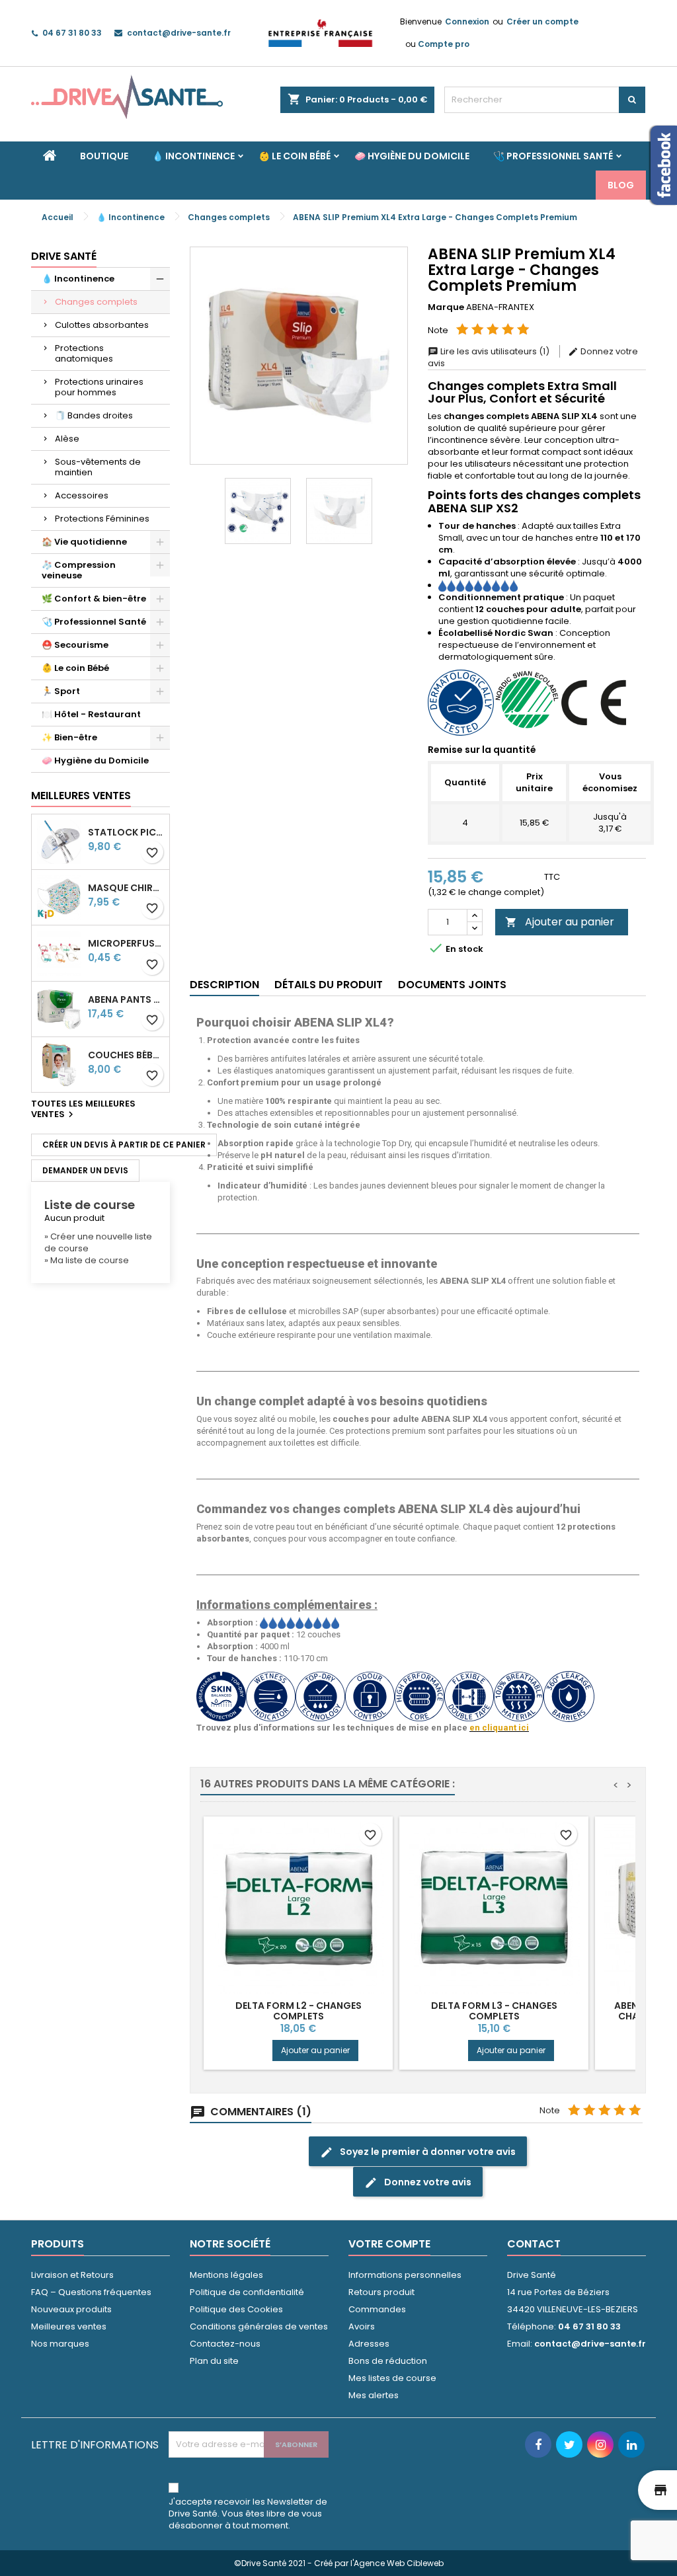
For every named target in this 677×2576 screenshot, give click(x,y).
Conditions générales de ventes (259, 2326)
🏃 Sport (61, 691)
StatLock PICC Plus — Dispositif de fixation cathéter (126, 833)
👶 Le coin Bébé (295, 156)
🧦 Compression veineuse (79, 570)
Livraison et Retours (72, 2275)
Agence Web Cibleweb (399, 2563)
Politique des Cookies (236, 2309)
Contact (534, 2244)
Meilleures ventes (69, 2326)
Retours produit (381, 2292)
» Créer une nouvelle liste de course (98, 1242)
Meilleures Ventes (81, 796)
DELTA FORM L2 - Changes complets (299, 2011)
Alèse (67, 439)
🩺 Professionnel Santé (553, 156)
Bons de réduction (388, 2361)
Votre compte (389, 2244)
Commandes (377, 2309)
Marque (446, 307)
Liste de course (90, 1205)
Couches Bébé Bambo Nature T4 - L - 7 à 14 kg (126, 1055)
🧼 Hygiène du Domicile (412, 156)
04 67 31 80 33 (72, 33)
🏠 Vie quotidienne (84, 542)
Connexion (467, 21)
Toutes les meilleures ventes (83, 1110)
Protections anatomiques (84, 353)
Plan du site (214, 2361)
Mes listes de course (392, 2378)
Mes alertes (374, 2395)
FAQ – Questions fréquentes (91, 2292)
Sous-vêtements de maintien (98, 467)
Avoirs (362, 2326)
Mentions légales (226, 2275)
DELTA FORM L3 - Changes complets (494, 2011)
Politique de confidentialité (247, 2292)
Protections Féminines (102, 519)
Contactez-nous (225, 2344)
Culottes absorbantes (102, 325)
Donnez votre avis (418, 2182)
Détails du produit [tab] (329, 985)
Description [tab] (224, 985)
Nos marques (60, 2344)
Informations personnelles (405, 2275)
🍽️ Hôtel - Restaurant (91, 714)
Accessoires (82, 495)
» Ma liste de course (87, 1260)
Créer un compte (542, 21)
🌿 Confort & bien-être (94, 599)
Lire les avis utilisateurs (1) (490, 351)
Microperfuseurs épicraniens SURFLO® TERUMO (126, 944)
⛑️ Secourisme (75, 645)
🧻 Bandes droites (94, 415)
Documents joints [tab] (452, 985)
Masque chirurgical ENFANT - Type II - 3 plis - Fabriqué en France (126, 888)
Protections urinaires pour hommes (99, 387)
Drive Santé (64, 256)
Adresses (369, 2344)
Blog (621, 185)
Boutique (104, 156)
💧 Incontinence (193, 156)
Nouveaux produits (71, 2309)
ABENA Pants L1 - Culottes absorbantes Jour (126, 1000)
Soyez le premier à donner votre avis (418, 2152)
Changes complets (96, 302)
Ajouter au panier (560, 922)
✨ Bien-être (69, 737)
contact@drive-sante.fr (179, 33)
